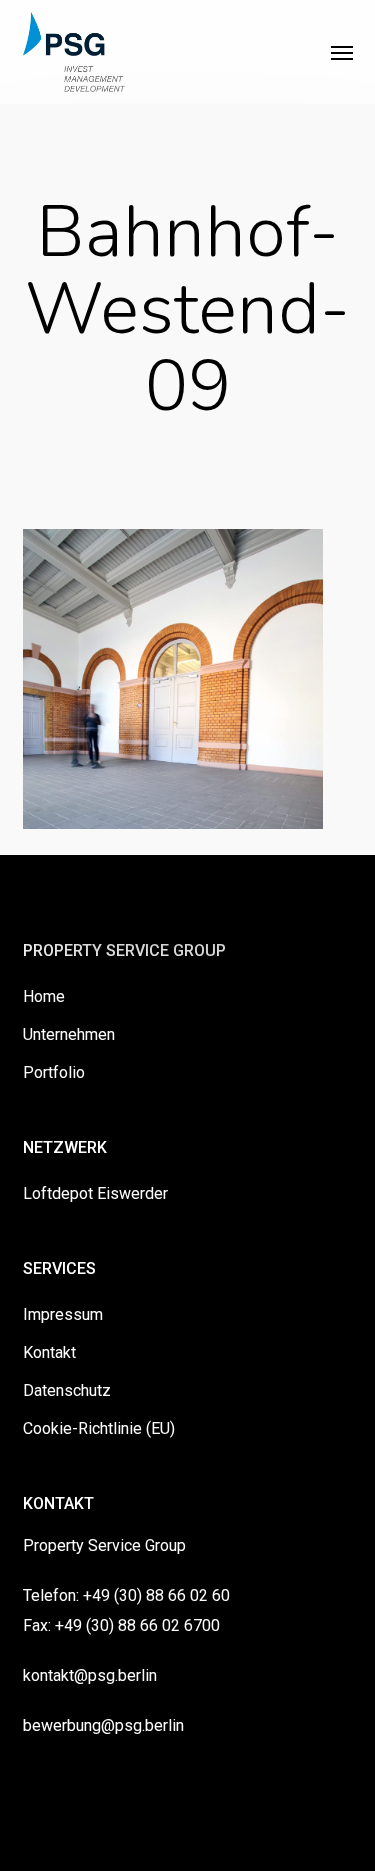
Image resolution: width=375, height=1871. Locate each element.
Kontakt (49, 1352)
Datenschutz (67, 1390)
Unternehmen (69, 1034)
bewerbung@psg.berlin (103, 1725)
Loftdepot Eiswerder (95, 1193)
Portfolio (54, 1072)
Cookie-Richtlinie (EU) (99, 1428)
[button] (342, 52)
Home (44, 996)
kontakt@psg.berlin (90, 1675)
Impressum (63, 1314)
